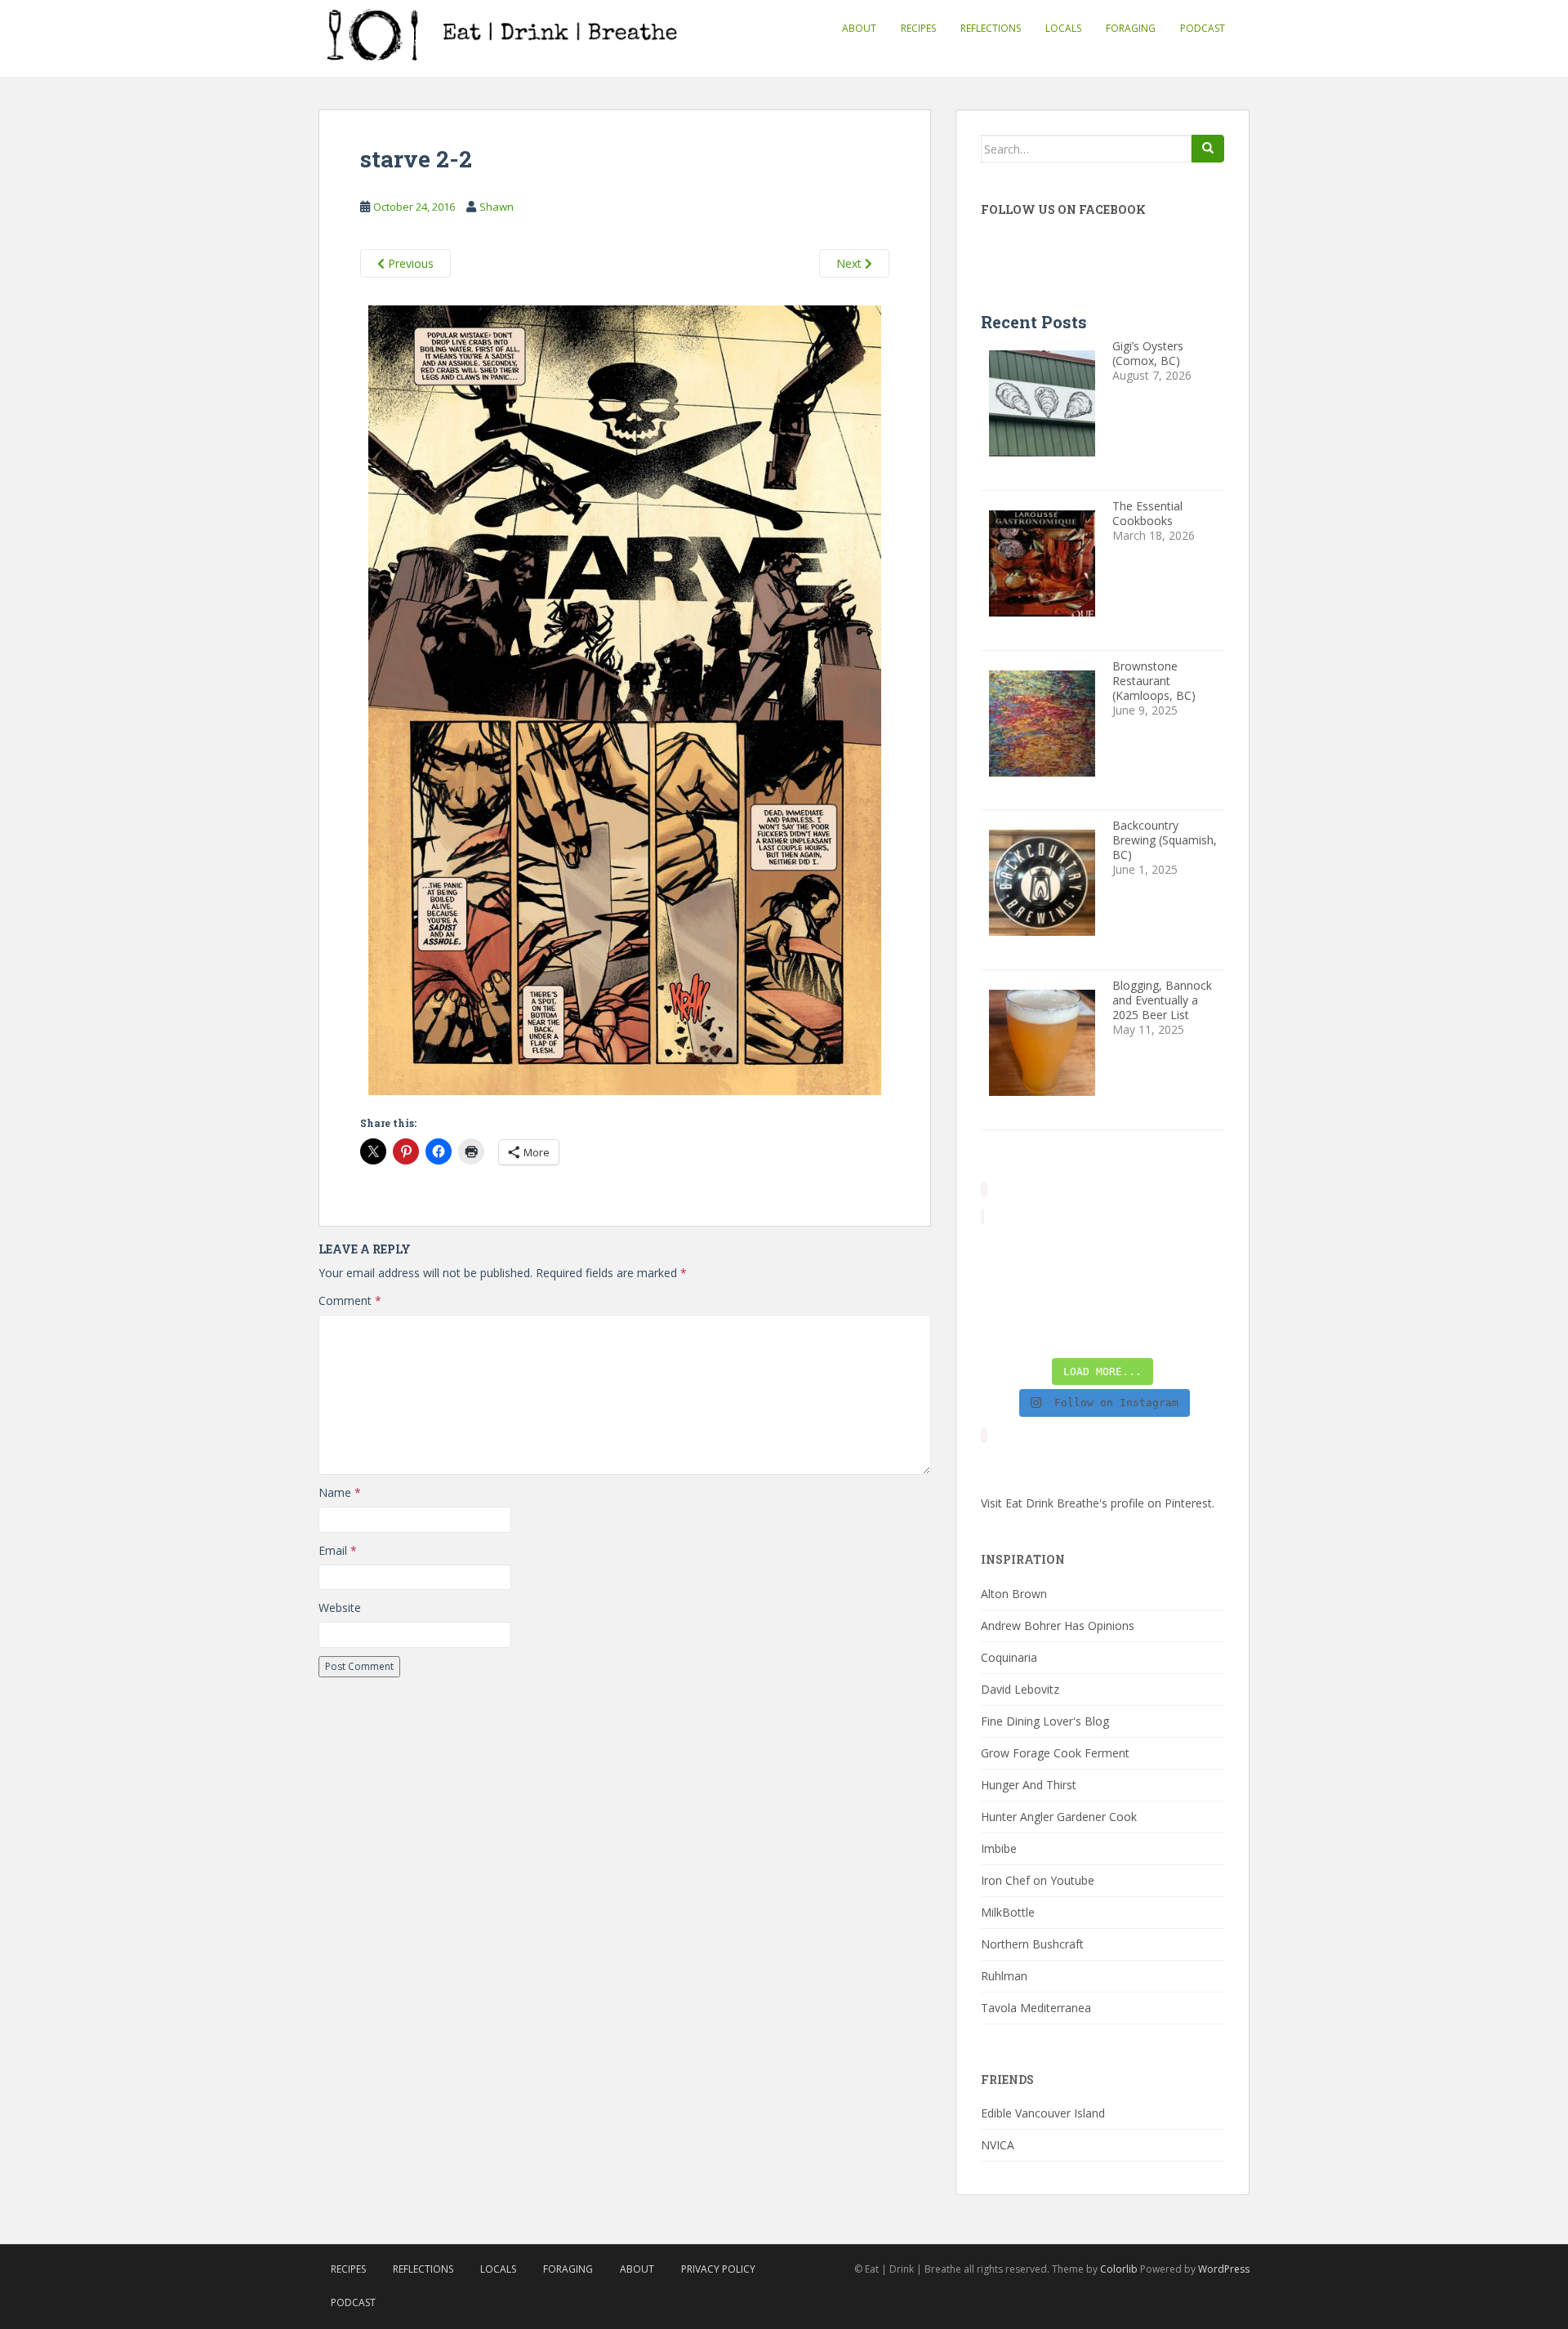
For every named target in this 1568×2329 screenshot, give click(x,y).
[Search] (1208, 149)
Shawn (497, 207)
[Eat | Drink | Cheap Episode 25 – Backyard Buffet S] (1197, 1251)
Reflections (991, 28)
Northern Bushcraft (1032, 1944)
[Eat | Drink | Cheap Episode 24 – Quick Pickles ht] (1071, 1290)
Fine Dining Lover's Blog (1045, 1721)
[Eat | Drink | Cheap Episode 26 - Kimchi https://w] (1134, 1251)
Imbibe (999, 1848)
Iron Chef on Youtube (1038, 1880)
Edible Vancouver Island (1043, 2113)
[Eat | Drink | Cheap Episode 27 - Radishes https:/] (1008, 1251)
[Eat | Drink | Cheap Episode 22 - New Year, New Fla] (1008, 1329)
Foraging (1131, 28)
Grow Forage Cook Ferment (1055, 1753)
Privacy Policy (718, 2269)
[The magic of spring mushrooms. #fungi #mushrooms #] (1134, 1290)
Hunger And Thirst (1029, 1785)
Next (851, 263)
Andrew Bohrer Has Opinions (1058, 1625)
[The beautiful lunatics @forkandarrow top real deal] (1134, 1329)
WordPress (1224, 2269)
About (859, 28)
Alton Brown (1014, 1594)
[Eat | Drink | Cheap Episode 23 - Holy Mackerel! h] (1197, 1290)
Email (338, 1550)
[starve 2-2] (625, 703)
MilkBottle (1008, 1912)
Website (340, 1608)
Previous (409, 263)
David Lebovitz (1020, 1689)
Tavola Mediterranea (1036, 2008)
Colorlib (1119, 2269)
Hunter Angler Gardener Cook (1059, 1817)
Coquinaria (1009, 1657)
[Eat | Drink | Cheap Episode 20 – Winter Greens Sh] (1197, 1329)
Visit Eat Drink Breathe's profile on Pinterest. (1098, 1503)
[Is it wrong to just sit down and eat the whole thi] (1008, 1290)
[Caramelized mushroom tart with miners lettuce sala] (1071, 1251)
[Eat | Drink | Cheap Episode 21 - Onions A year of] (1071, 1329)
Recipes (918, 28)
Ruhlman (1004, 1976)
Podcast (1203, 28)
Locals (1063, 28)
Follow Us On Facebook (1063, 209)
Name (340, 1492)
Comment (350, 1300)
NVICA (998, 2145)
